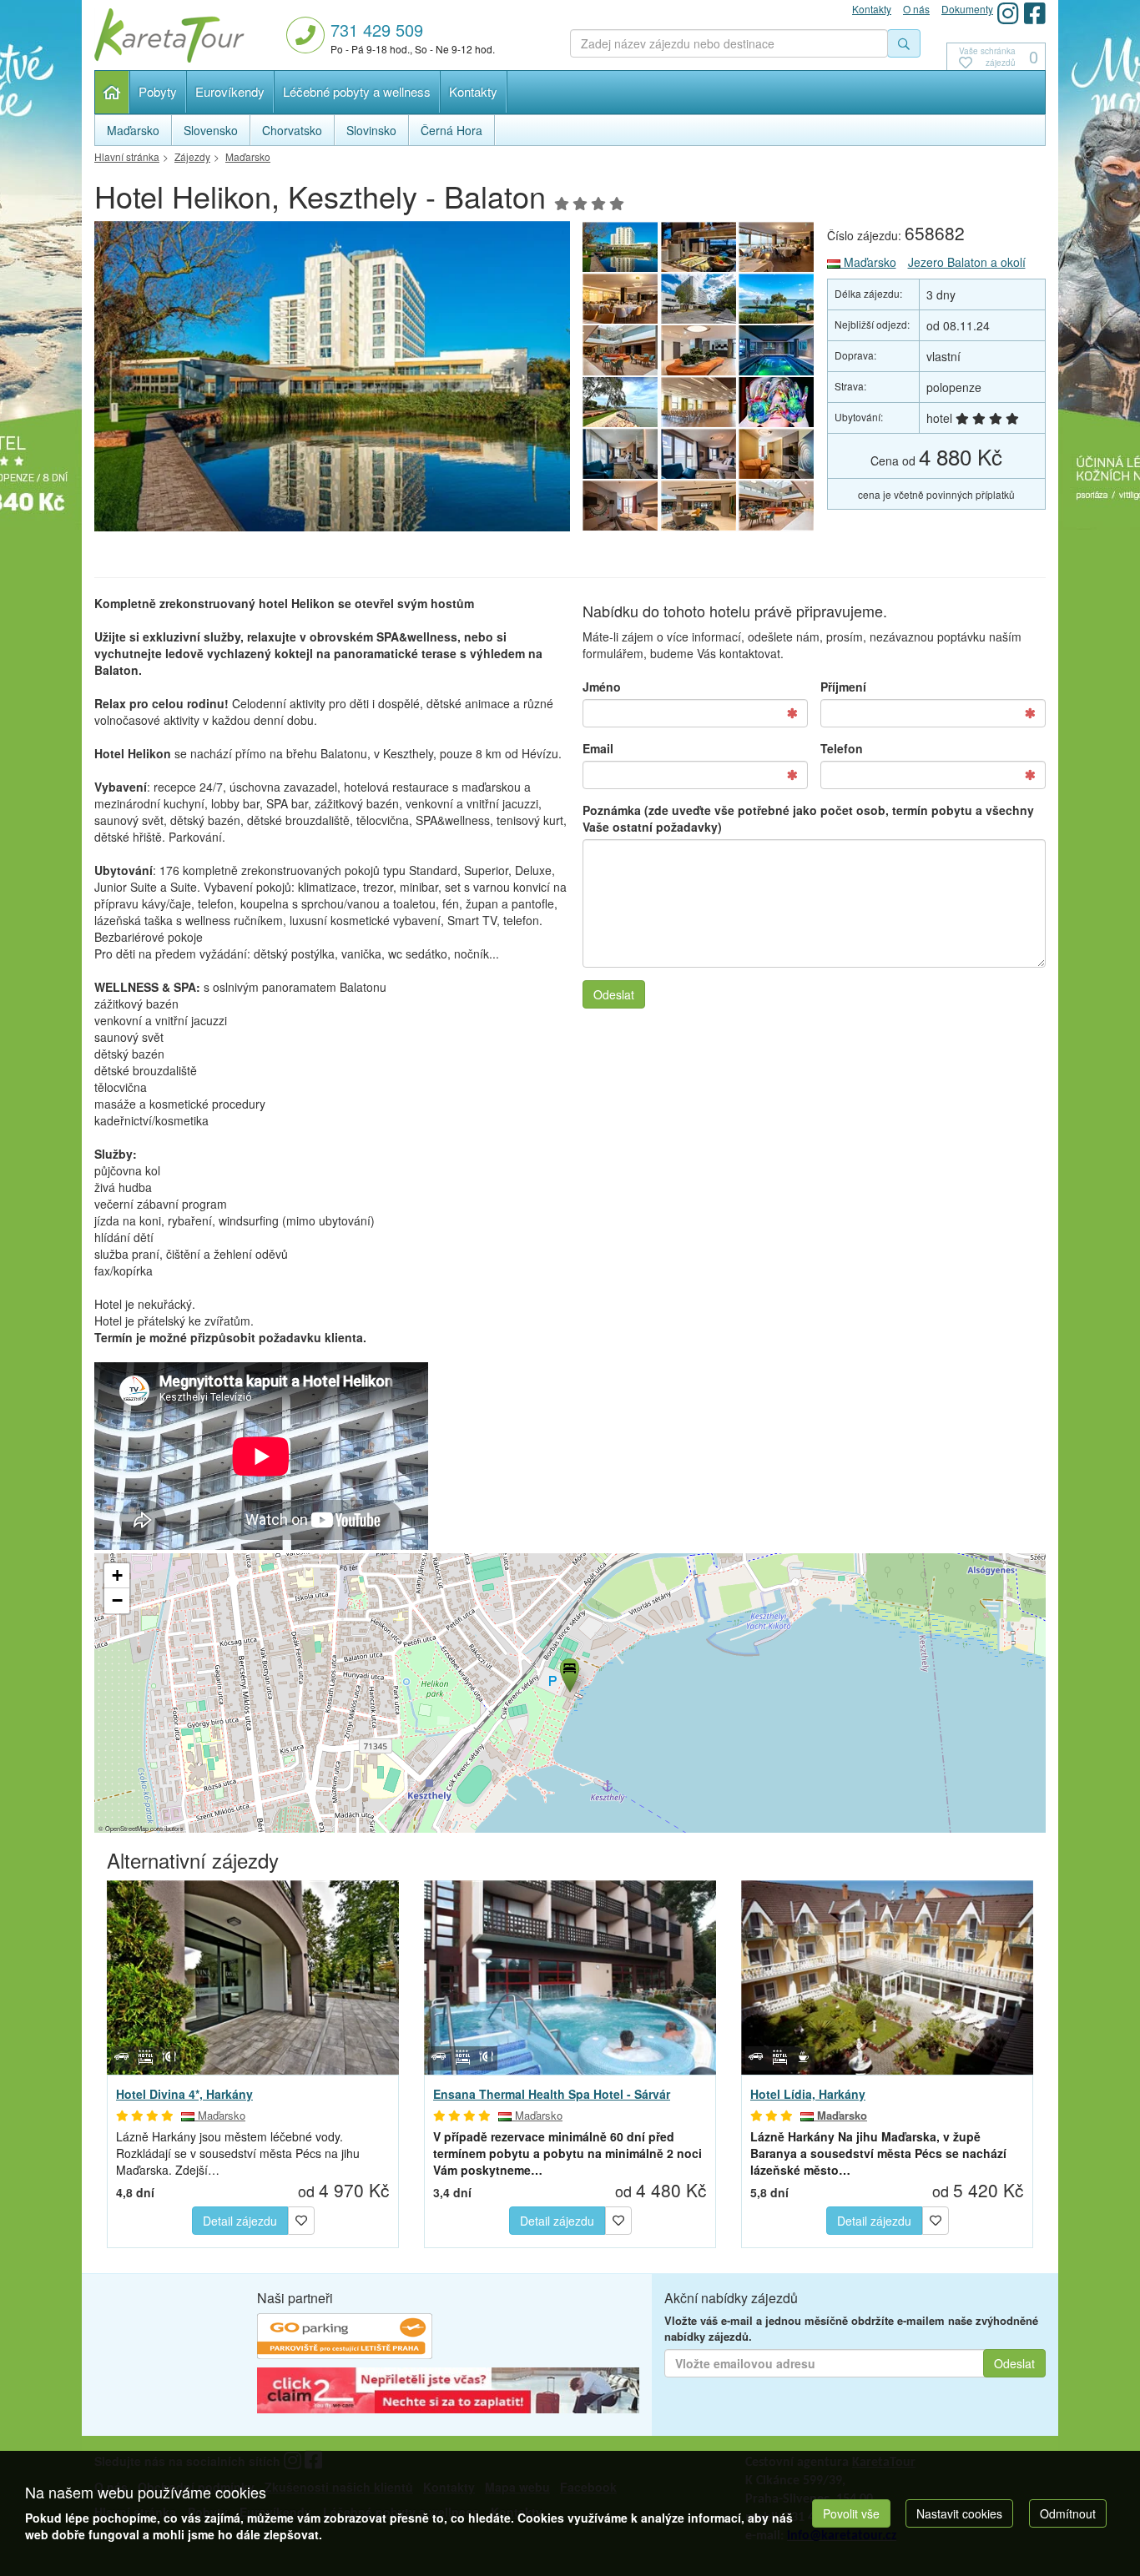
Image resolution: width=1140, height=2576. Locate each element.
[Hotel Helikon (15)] (777, 506)
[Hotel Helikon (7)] (699, 247)
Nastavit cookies (959, 2513)
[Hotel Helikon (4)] (699, 299)
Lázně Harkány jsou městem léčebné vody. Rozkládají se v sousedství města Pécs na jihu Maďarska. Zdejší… (238, 2153)
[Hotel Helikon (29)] (777, 454)
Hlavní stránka (112, 92)
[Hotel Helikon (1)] (332, 381)
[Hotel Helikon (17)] (699, 506)
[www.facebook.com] (1035, 13)
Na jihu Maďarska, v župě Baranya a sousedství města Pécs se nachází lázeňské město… (878, 2153)
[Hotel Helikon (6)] (777, 247)
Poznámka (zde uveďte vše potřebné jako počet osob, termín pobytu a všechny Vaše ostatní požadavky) (808, 818)
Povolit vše (851, 2513)
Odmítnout (1068, 2513)
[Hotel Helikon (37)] (620, 350)
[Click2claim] (448, 2392)
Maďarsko (868, 262)
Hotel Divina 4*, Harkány (184, 2094)
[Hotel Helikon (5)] (620, 299)
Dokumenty (967, 9)
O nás (916, 9)
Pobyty (158, 91)
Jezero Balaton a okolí (967, 262)
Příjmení (843, 687)
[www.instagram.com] (1008, 13)
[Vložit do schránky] (301, 2218)
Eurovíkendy (230, 91)
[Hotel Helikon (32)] (777, 402)
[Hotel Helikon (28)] (620, 506)
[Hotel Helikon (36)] (699, 350)
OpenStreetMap (127, 1828)
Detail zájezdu (240, 2221)
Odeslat (614, 994)
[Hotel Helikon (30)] (699, 454)
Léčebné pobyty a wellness (357, 91)
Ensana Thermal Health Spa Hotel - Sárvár (552, 2094)
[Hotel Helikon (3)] (777, 299)
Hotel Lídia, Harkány (808, 2094)
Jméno (602, 687)
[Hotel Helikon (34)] (620, 402)
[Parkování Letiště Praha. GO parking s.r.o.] (345, 2338)
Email (598, 748)
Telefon (842, 748)
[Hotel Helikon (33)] (699, 402)
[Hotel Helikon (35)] (777, 350)
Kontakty (473, 91)
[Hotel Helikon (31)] (620, 454)
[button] (568, 1673)
